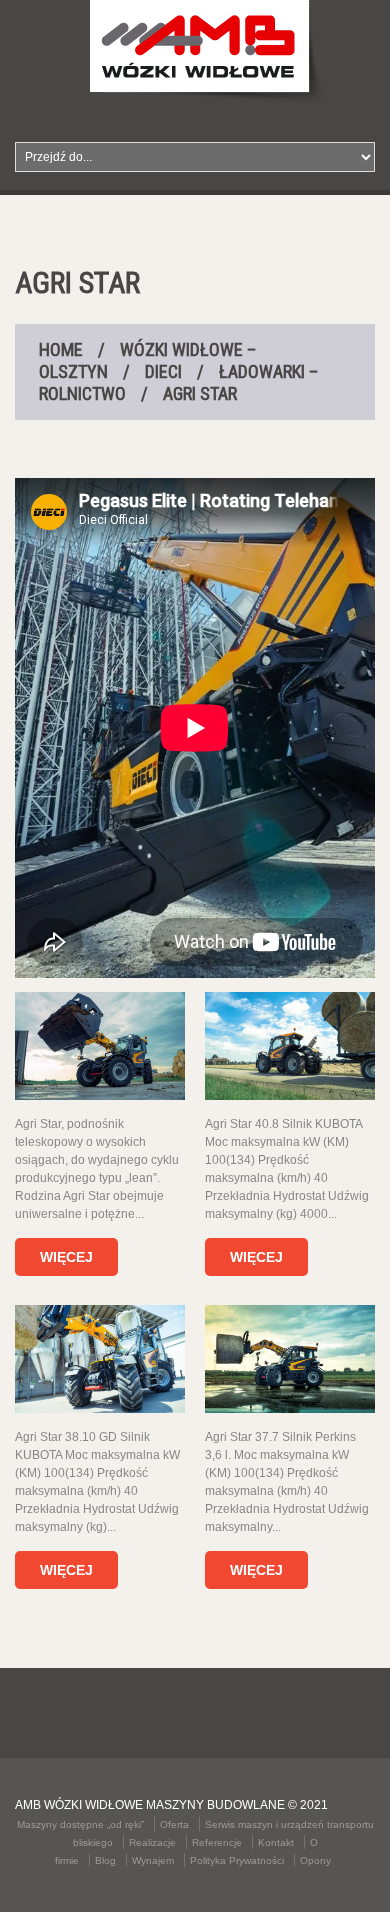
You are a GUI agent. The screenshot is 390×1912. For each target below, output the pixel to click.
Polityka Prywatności (237, 1860)
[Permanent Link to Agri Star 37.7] (290, 1359)
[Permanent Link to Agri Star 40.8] (290, 1046)
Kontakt (276, 1842)
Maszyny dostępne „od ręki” (80, 1824)
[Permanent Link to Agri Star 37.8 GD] (100, 1359)
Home (61, 349)
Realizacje (152, 1842)
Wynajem (153, 1860)
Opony (315, 1860)
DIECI (163, 371)
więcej (66, 1257)
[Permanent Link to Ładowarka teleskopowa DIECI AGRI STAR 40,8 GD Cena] (100, 1046)
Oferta (174, 1824)
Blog (105, 1860)
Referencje (217, 1842)
